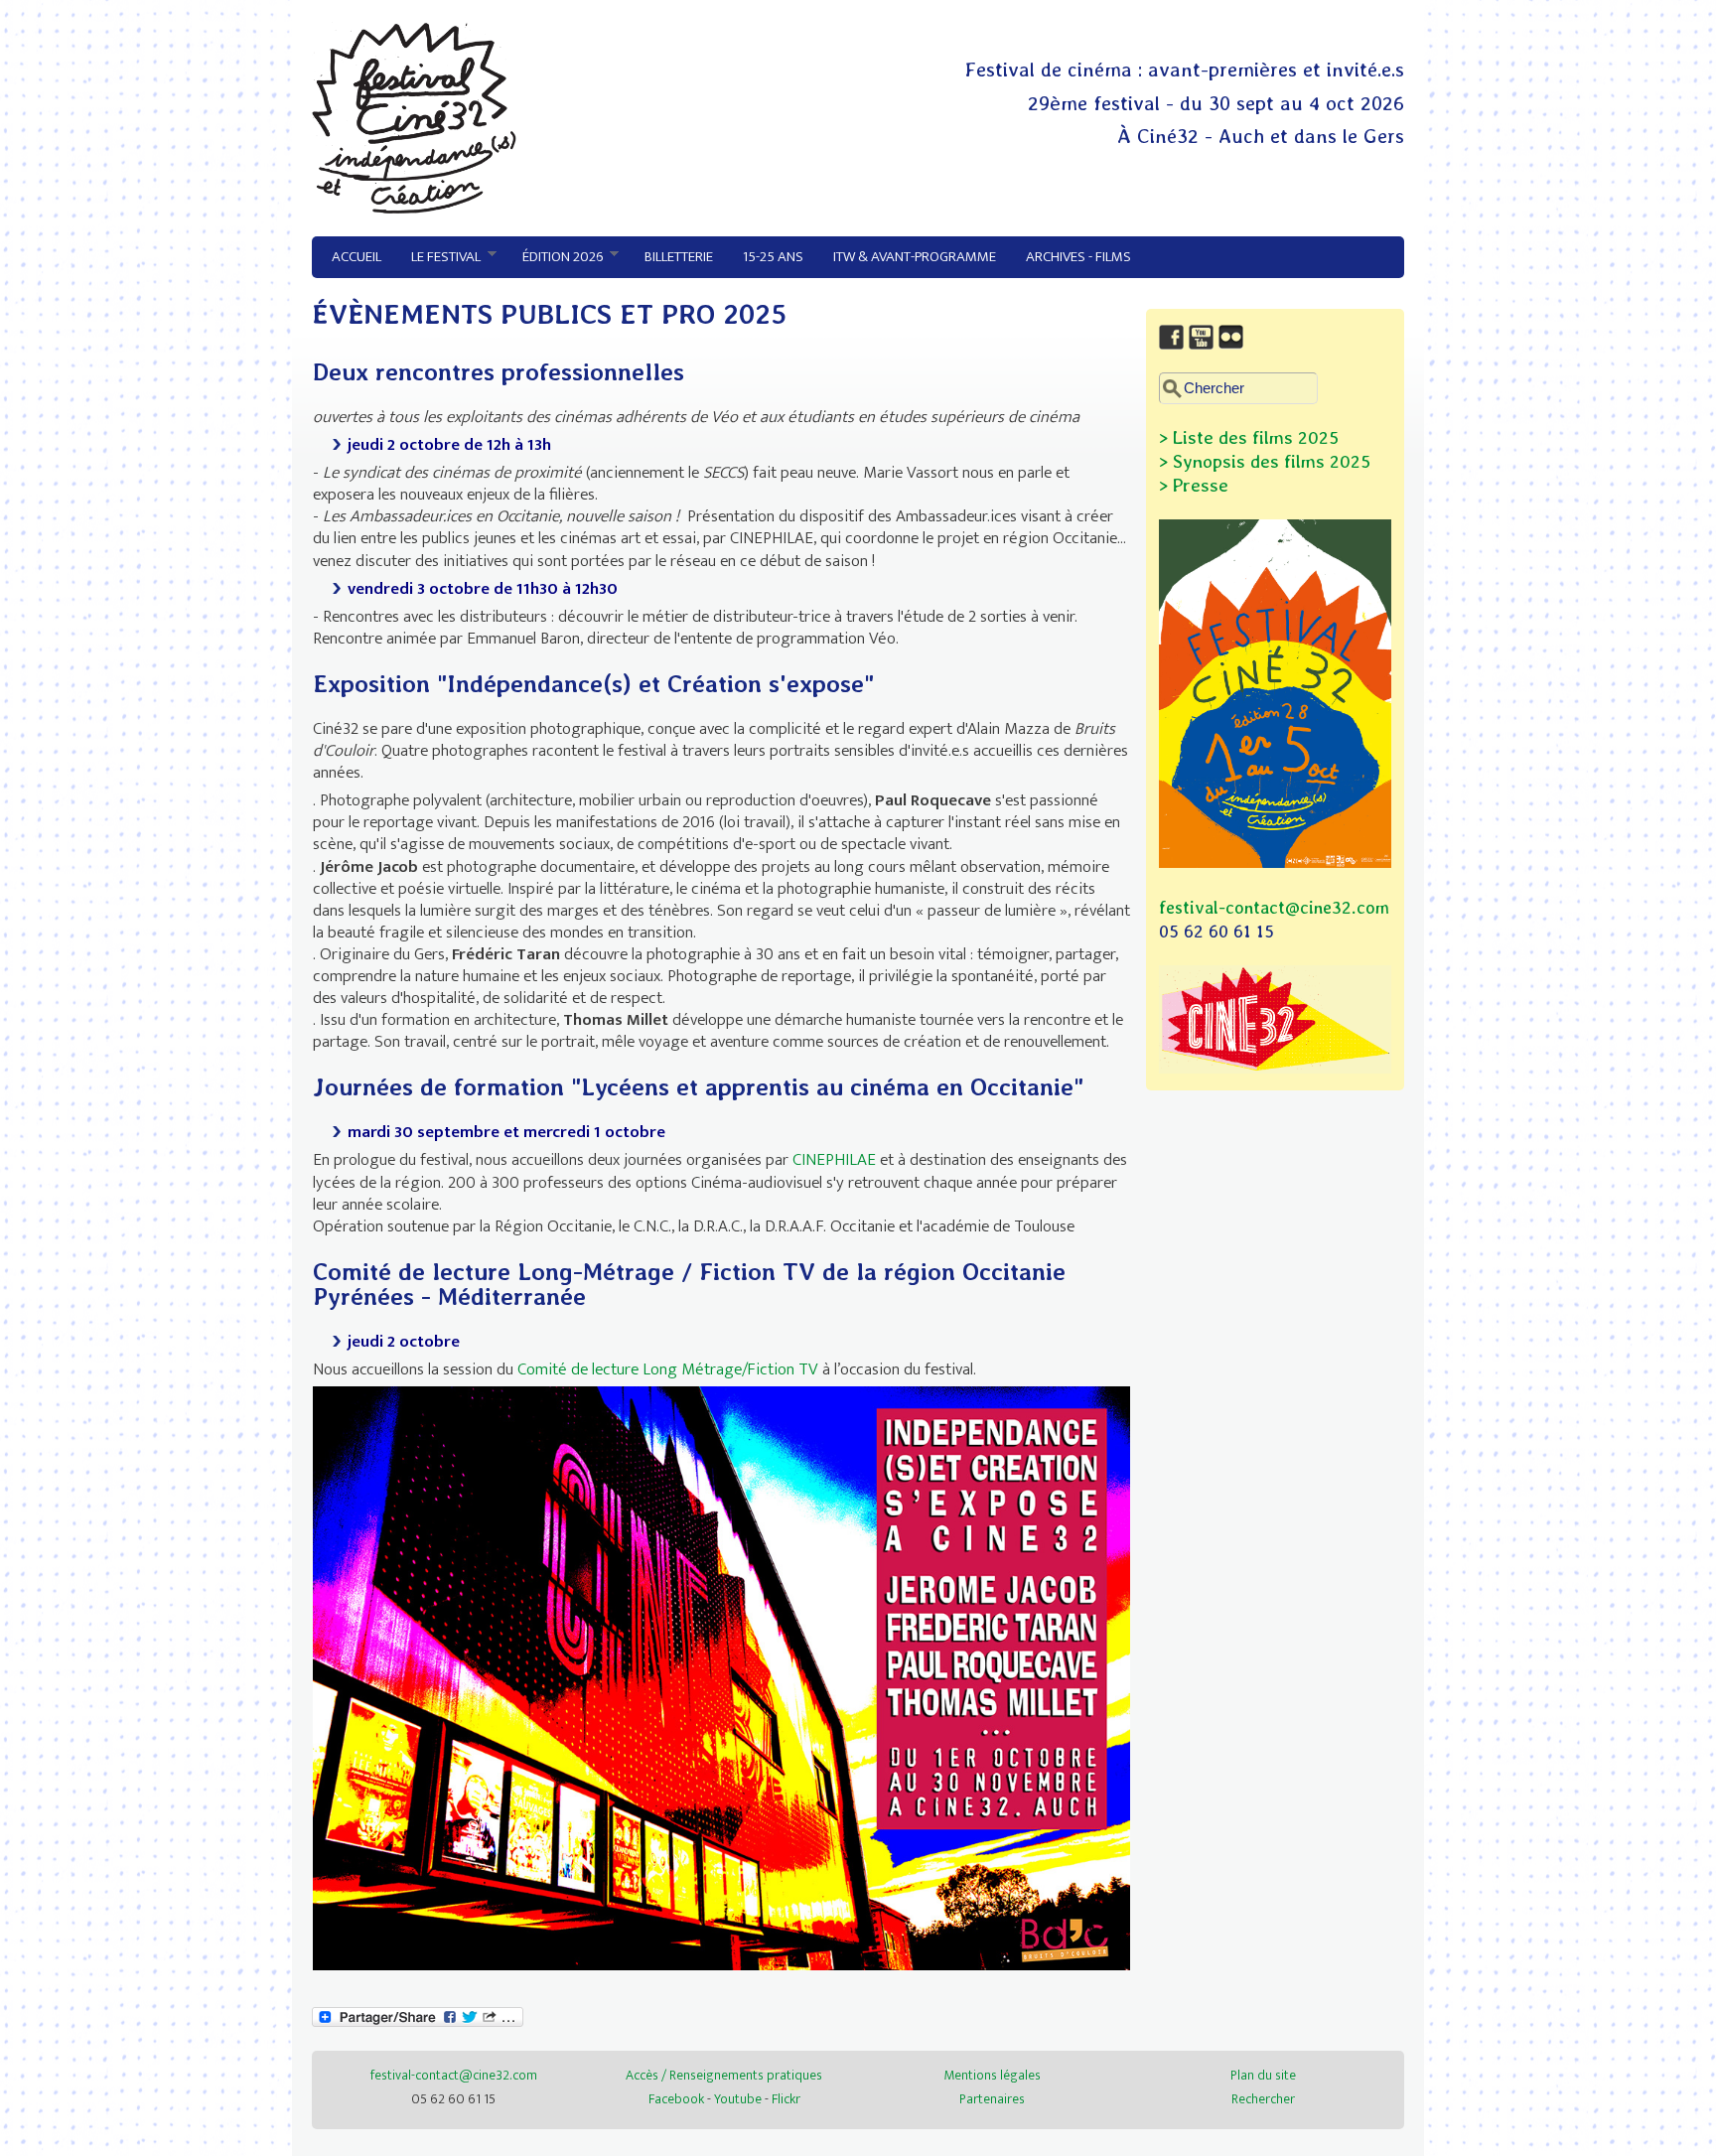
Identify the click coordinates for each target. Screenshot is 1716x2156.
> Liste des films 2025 (1249, 437)
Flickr (786, 2099)
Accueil (357, 257)
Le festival (438, 257)
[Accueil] (414, 209)
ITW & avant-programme (915, 257)
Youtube (738, 2099)
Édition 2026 (555, 257)
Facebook (676, 2099)
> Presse (1194, 485)
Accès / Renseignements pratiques (724, 2075)
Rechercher (1263, 2099)
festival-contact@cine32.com (1274, 907)
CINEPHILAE (836, 1160)
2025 (1348, 461)
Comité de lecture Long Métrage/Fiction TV (668, 1369)
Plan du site (1263, 2075)
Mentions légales (992, 2075)
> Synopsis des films (1242, 461)
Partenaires (992, 2099)
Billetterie (679, 257)
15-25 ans (773, 257)
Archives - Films (1078, 257)
